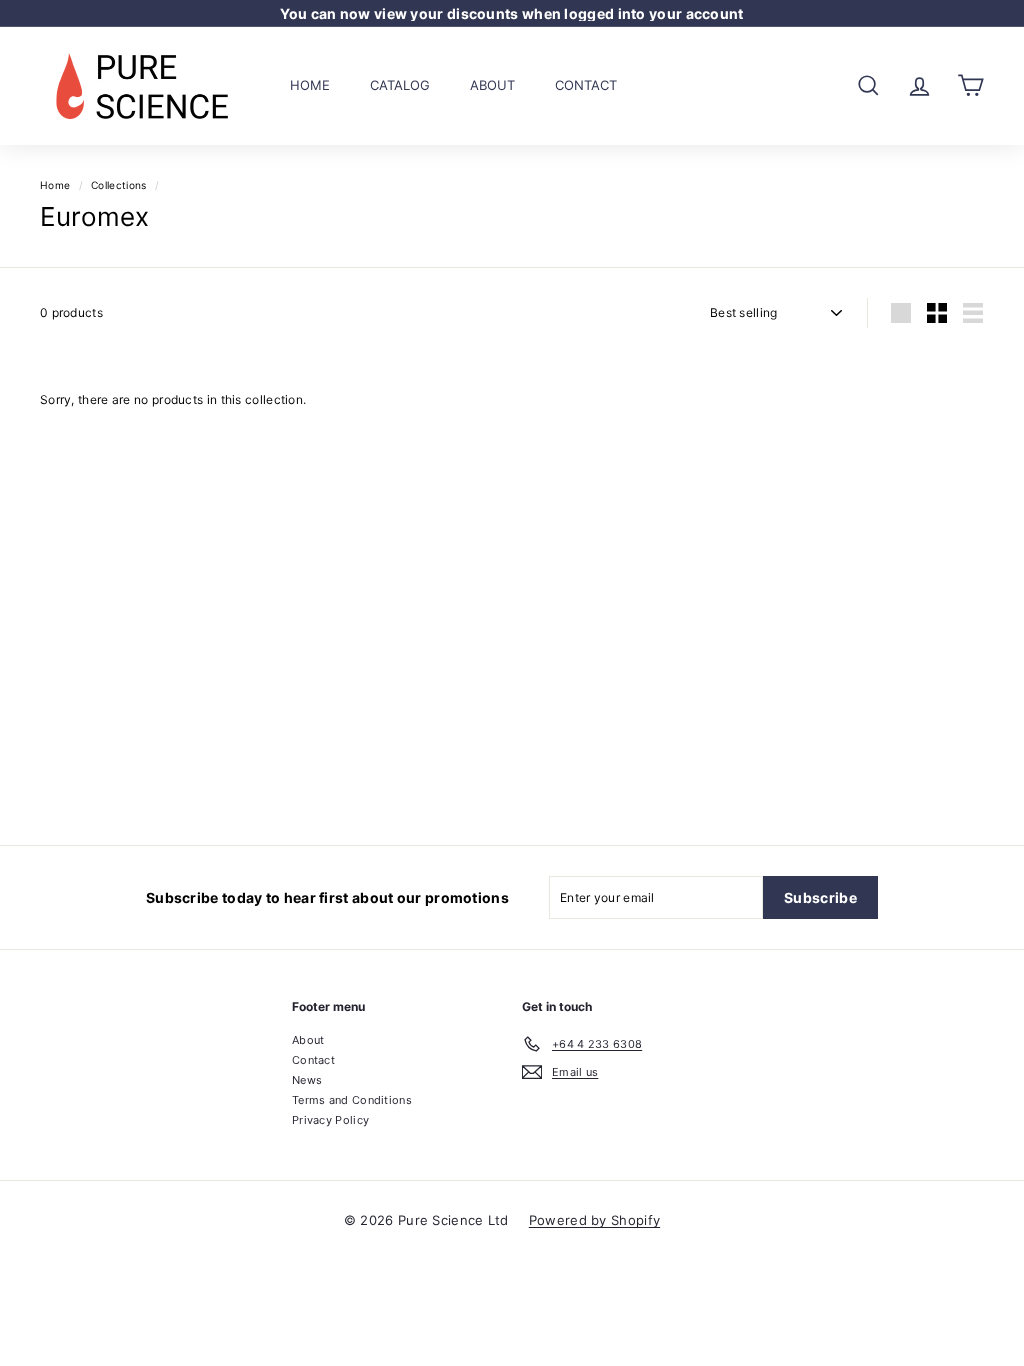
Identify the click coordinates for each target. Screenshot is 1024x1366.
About (492, 85)
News (307, 1080)
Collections (118, 185)
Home (310, 85)
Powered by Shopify (594, 1220)
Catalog (400, 85)
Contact (586, 85)
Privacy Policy (330, 1120)
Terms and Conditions (352, 1100)
